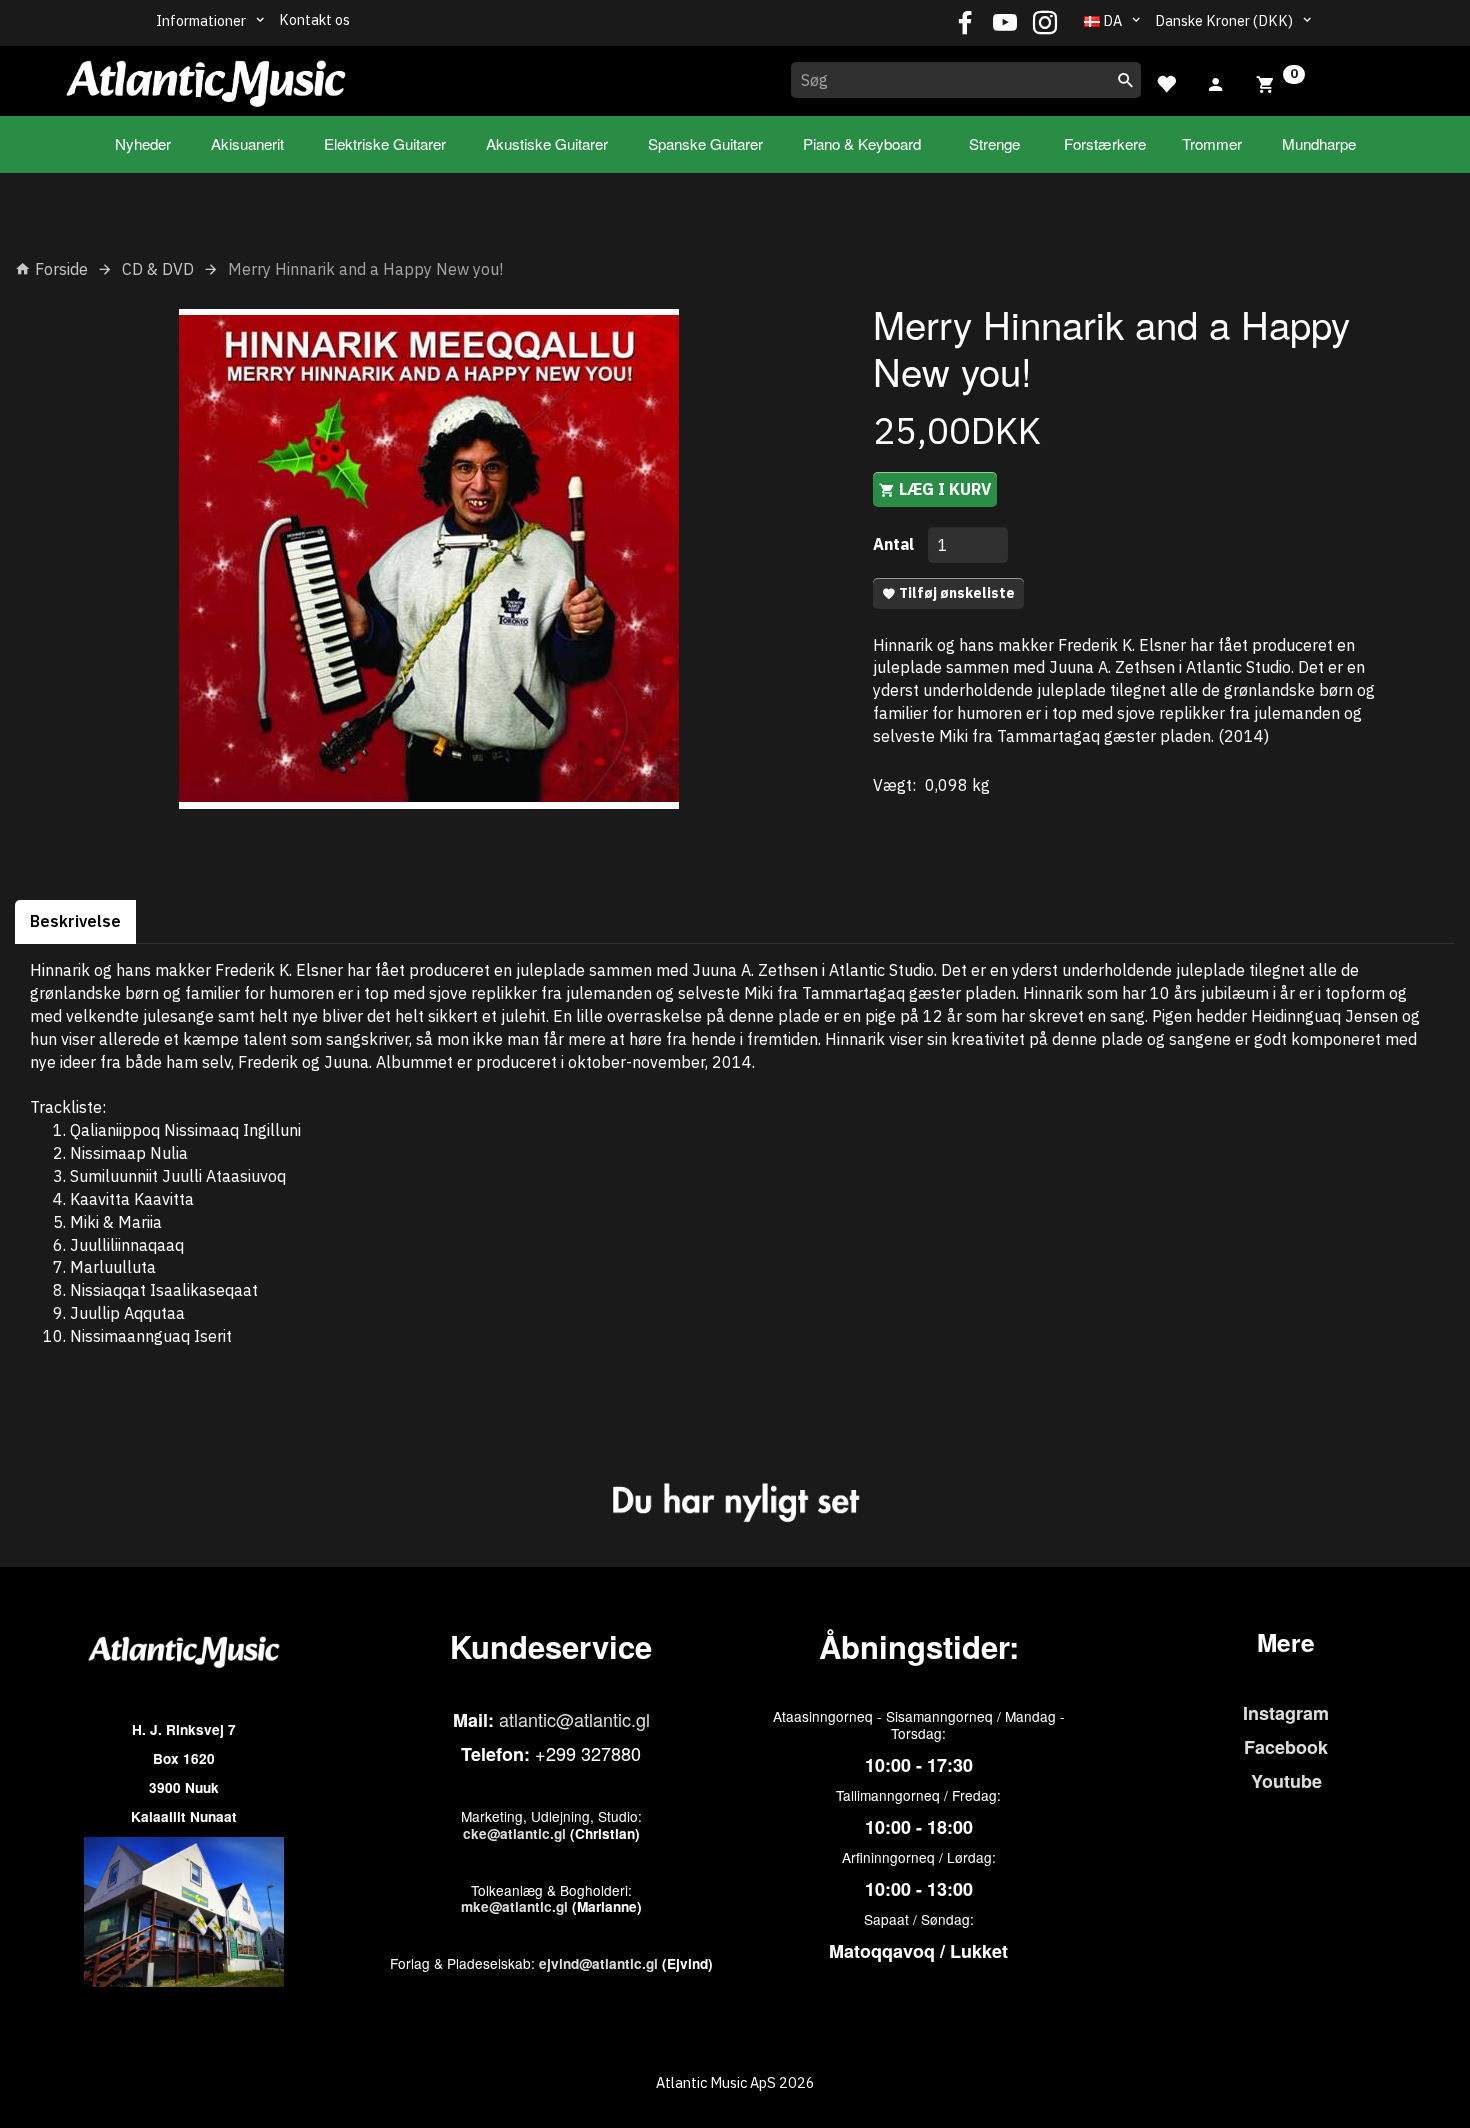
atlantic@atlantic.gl (574, 1719)
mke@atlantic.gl (514, 1906)
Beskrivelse (75, 921)
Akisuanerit (247, 143)
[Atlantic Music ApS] (206, 77)
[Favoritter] (1166, 81)
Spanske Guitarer (705, 143)
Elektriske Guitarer (385, 143)
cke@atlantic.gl (514, 1833)
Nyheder (143, 143)
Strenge (994, 143)
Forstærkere (1105, 143)
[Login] (1216, 82)
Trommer (1212, 143)
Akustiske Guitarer (547, 143)
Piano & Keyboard (862, 143)
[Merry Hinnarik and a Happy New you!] (429, 559)
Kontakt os (314, 19)
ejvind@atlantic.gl (598, 1963)
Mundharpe (1319, 143)
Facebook (1286, 1747)
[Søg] (1126, 80)
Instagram (1286, 1713)
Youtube (1286, 1781)
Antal (895, 544)
